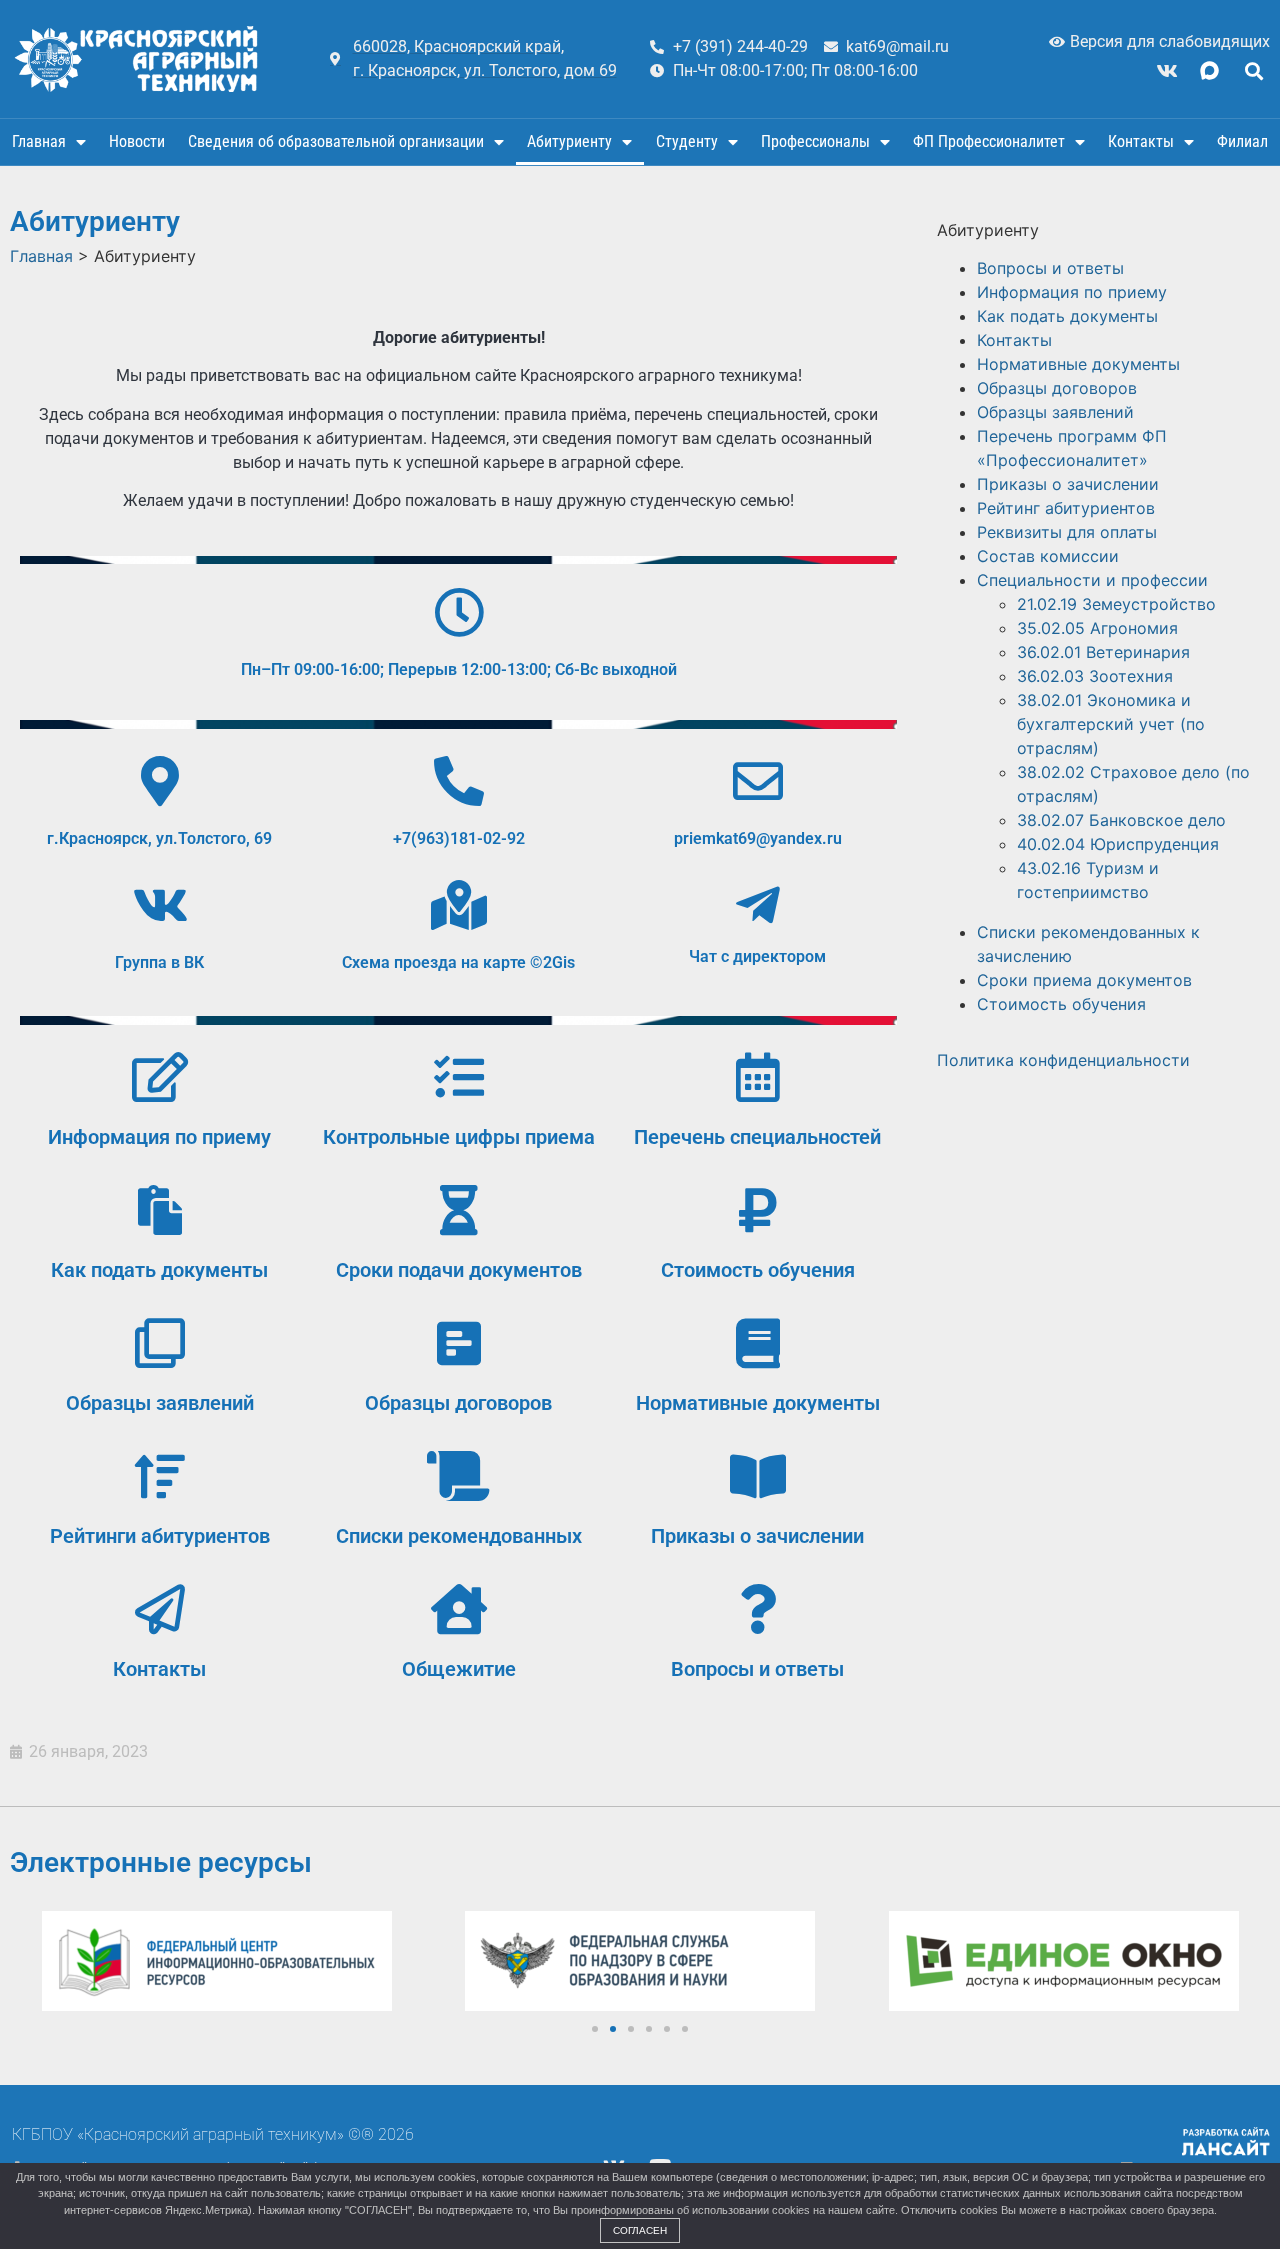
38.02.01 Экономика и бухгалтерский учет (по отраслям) (1111, 724)
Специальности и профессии (1092, 580)
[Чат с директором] (758, 905)
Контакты (1141, 141)
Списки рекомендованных (459, 1536)
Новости (137, 141)
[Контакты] (160, 1609)
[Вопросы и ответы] (758, 1609)
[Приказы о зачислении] (758, 1476)
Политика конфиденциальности (1063, 1060)
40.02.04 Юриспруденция (1118, 844)
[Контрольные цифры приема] (459, 1077)
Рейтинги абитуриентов (160, 1536)
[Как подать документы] (160, 1210)
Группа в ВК (159, 962)
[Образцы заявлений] (160, 1343)
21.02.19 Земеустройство (1116, 604)
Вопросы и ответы (757, 1669)
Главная (39, 141)
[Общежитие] (459, 1609)
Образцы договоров (458, 1403)
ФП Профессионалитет (989, 141)
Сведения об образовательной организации (336, 141)
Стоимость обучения (758, 1270)
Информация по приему (159, 1137)
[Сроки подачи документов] (459, 1210)
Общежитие (459, 1669)
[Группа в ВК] (160, 905)
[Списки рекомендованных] (459, 1476)
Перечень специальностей (757, 1137)
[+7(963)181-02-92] (459, 781)
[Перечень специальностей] (758, 1077)
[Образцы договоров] (459, 1343)
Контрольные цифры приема (459, 1137)
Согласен (640, 2230)
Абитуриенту (569, 141)
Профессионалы (815, 141)
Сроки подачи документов (459, 1270)
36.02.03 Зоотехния (1095, 676)
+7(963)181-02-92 (459, 838)
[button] (1253, 70)
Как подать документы (159, 1270)
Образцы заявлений (160, 1403)
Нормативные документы (758, 1403)
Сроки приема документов (1084, 980)
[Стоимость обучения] (758, 1210)
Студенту (687, 141)
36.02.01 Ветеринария (1103, 652)
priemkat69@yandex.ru (758, 838)
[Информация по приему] (160, 1077)
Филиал (1242, 141)
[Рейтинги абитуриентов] (160, 1476)
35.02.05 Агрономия (1097, 628)
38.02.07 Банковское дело (1121, 820)
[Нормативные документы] (758, 1343)
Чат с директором (757, 956)
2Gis (559, 962)
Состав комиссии (1048, 556)
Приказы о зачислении (757, 1536)
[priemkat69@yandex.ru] (758, 781)
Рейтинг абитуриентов (1066, 508)
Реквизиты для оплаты (1067, 532)
